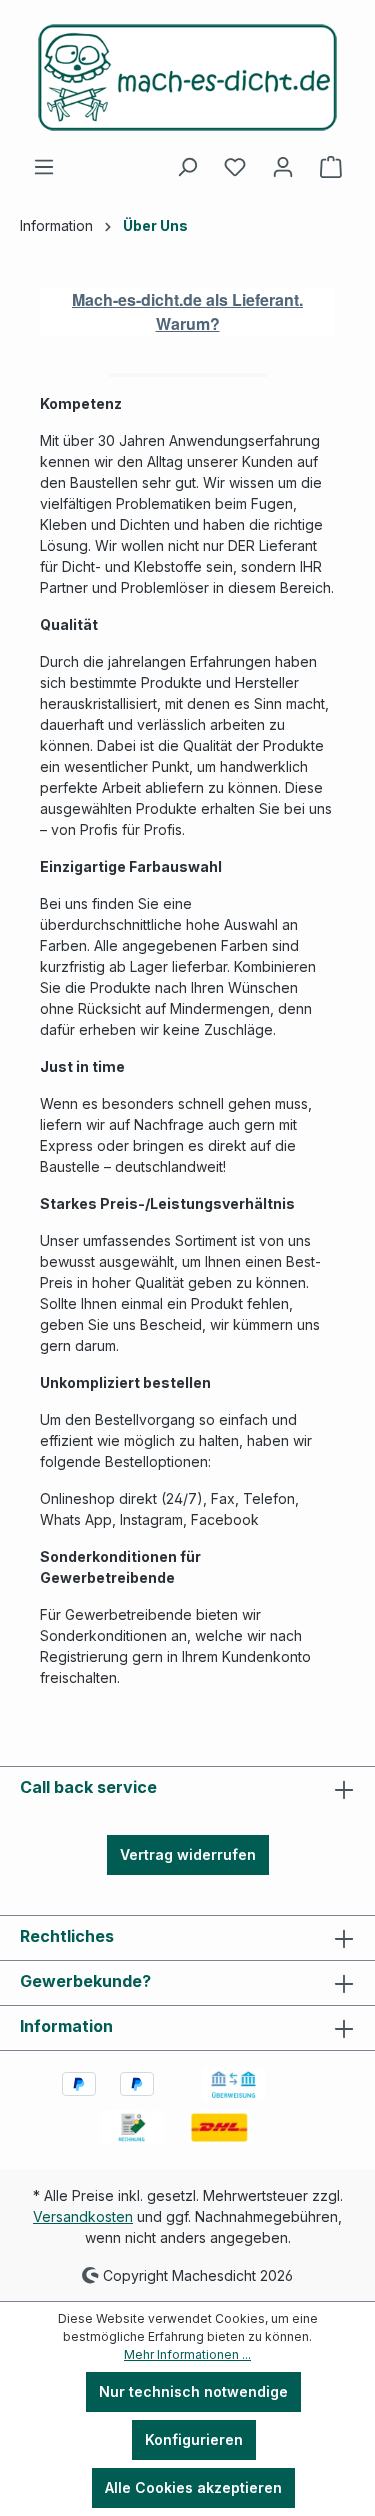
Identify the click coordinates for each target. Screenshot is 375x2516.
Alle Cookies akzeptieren (193, 2487)
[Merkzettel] (235, 167)
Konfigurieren (194, 2439)
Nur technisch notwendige (193, 2391)
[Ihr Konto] (283, 167)
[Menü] (44, 167)
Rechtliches (67, 1936)
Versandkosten (83, 2216)
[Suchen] (187, 167)
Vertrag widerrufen (188, 1854)
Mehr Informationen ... (187, 2354)
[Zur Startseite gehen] (187, 77)
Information (66, 2026)
